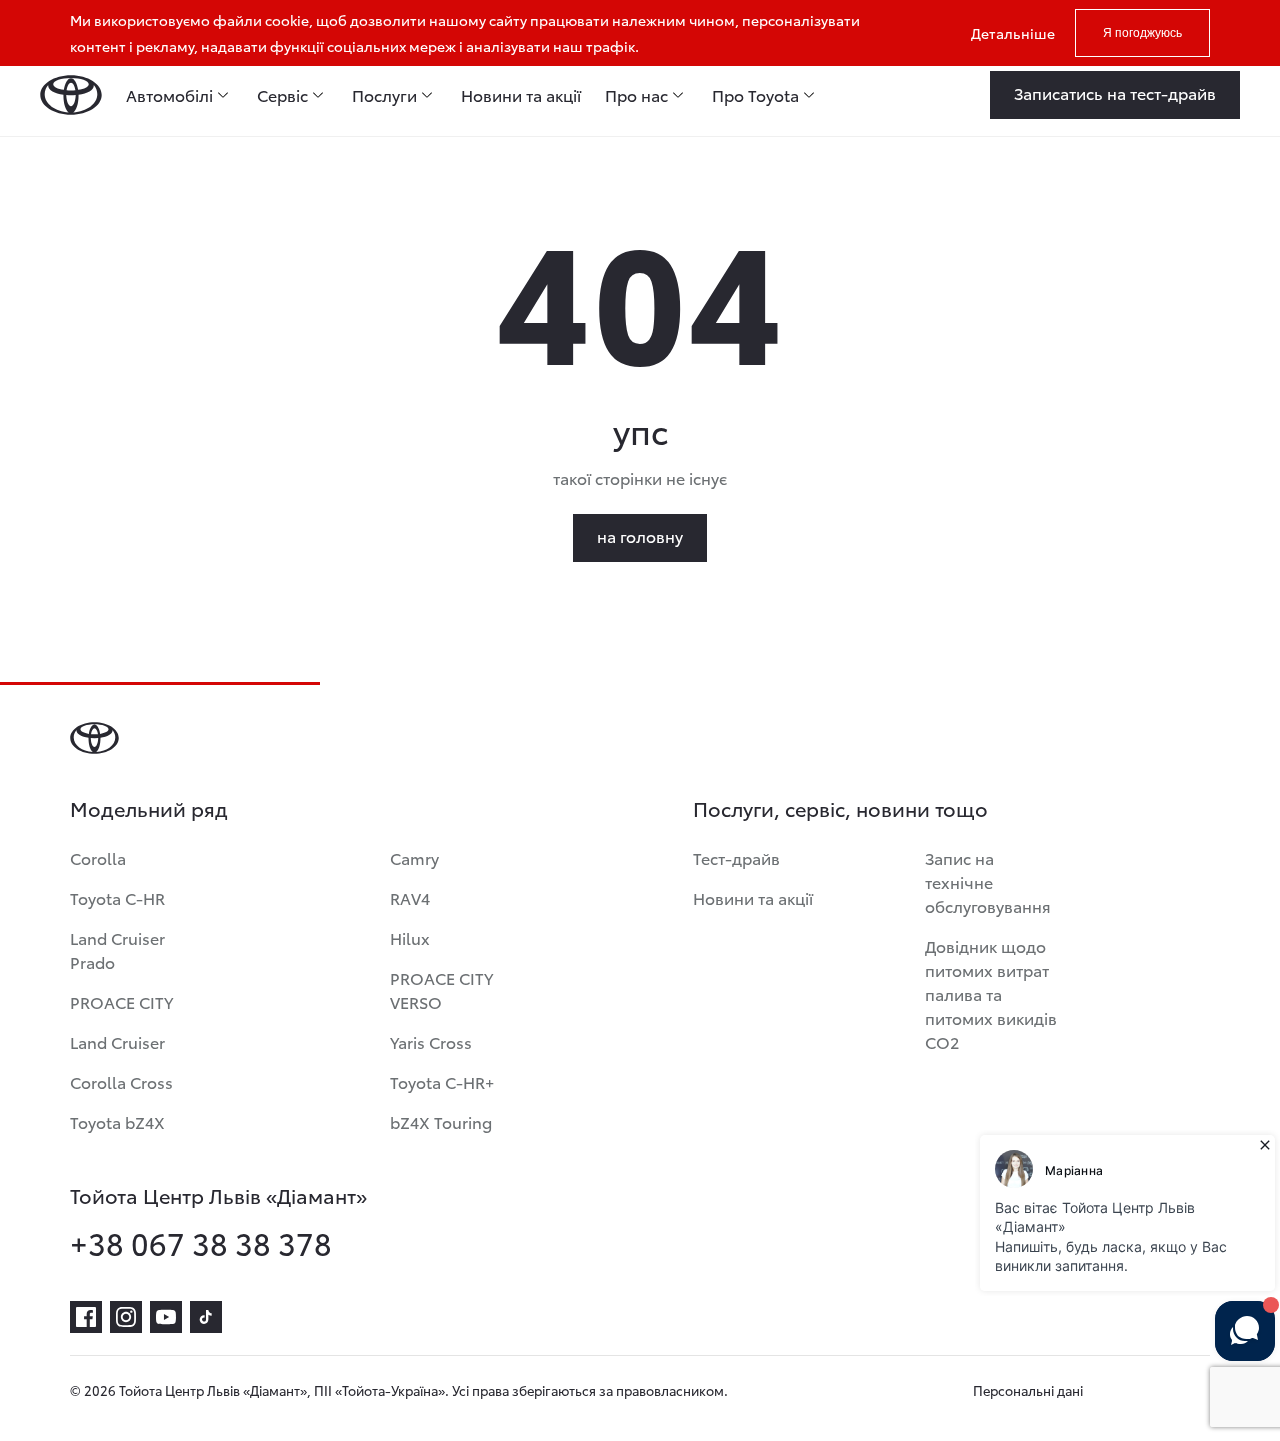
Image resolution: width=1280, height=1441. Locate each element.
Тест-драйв (736, 857)
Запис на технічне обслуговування (988, 881)
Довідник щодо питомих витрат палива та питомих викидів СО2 (991, 993)
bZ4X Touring (441, 1121)
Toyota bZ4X (117, 1121)
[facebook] (86, 1317)
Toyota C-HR (117, 897)
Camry (414, 857)
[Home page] (71, 95)
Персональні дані (1028, 1390)
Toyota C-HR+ (442, 1081)
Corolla (98, 857)
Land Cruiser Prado (117, 949)
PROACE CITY (121, 1001)
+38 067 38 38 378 (201, 1243)
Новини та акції (753, 897)
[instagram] (126, 1317)
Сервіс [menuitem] (282, 95)
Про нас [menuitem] (636, 95)
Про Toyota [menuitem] (755, 95)
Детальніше (1013, 33)
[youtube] (166, 1317)
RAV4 (410, 897)
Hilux (410, 937)
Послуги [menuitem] (384, 95)
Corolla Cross (121, 1081)
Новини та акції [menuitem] (521, 95)
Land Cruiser (117, 1041)
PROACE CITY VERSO (441, 989)
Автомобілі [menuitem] (169, 95)
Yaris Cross (431, 1041)
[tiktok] (206, 1317)
